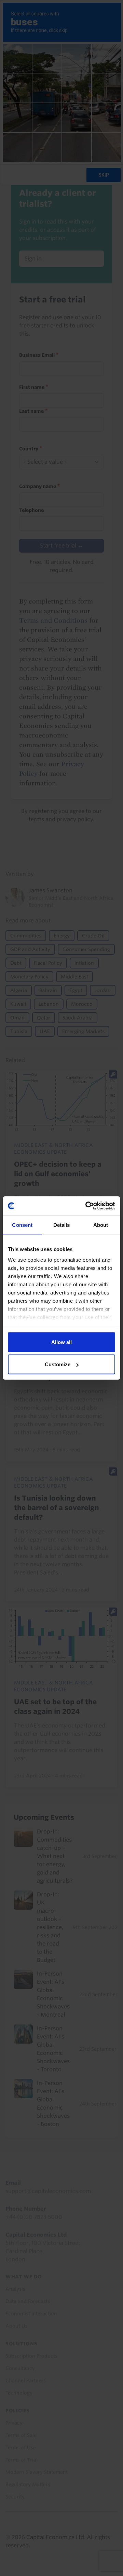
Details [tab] (62, 1225)
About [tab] (101, 1225)
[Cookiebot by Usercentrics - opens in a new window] (87, 1206)
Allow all (61, 1342)
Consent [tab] (22, 1225)
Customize (58, 1364)
